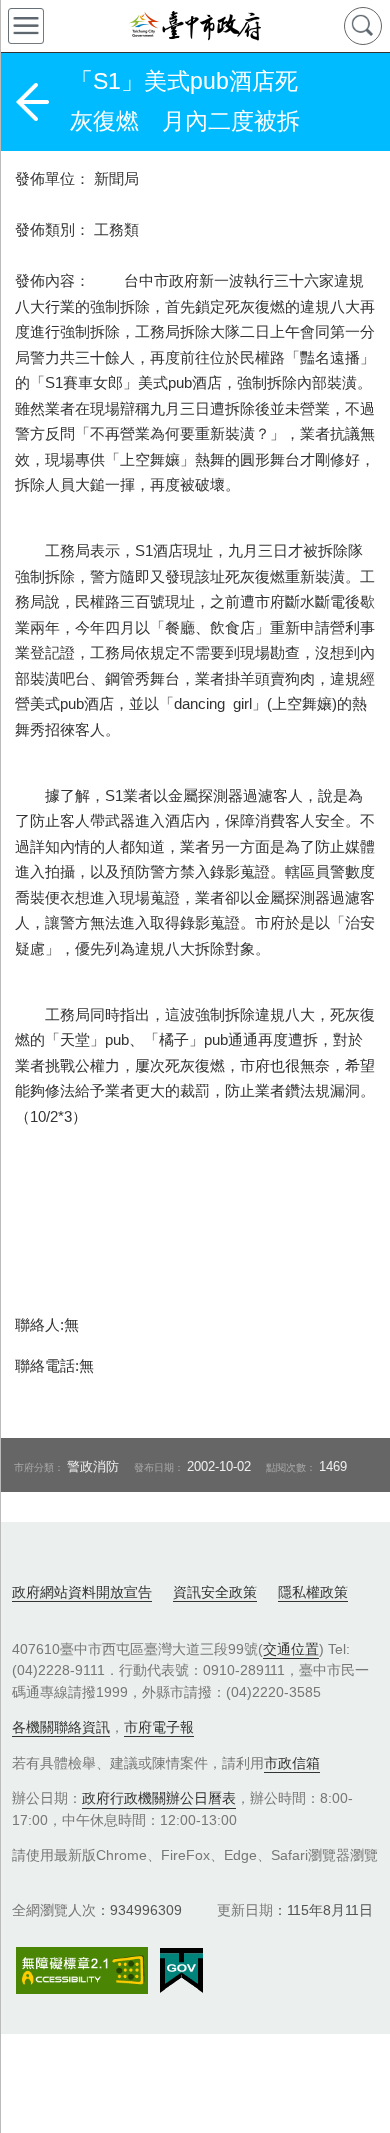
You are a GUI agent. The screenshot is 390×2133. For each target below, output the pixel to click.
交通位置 (291, 1649)
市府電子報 (159, 1727)
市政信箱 (292, 1763)
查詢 (363, 26)
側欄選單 (26, 26)
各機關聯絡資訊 (61, 1727)
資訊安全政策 (215, 1592)
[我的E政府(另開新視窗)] (181, 1971)
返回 (32, 102)
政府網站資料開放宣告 (82, 1592)
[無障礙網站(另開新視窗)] (82, 1970)
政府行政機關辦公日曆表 (159, 1798)
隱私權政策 (313, 1592)
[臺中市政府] (195, 26)
